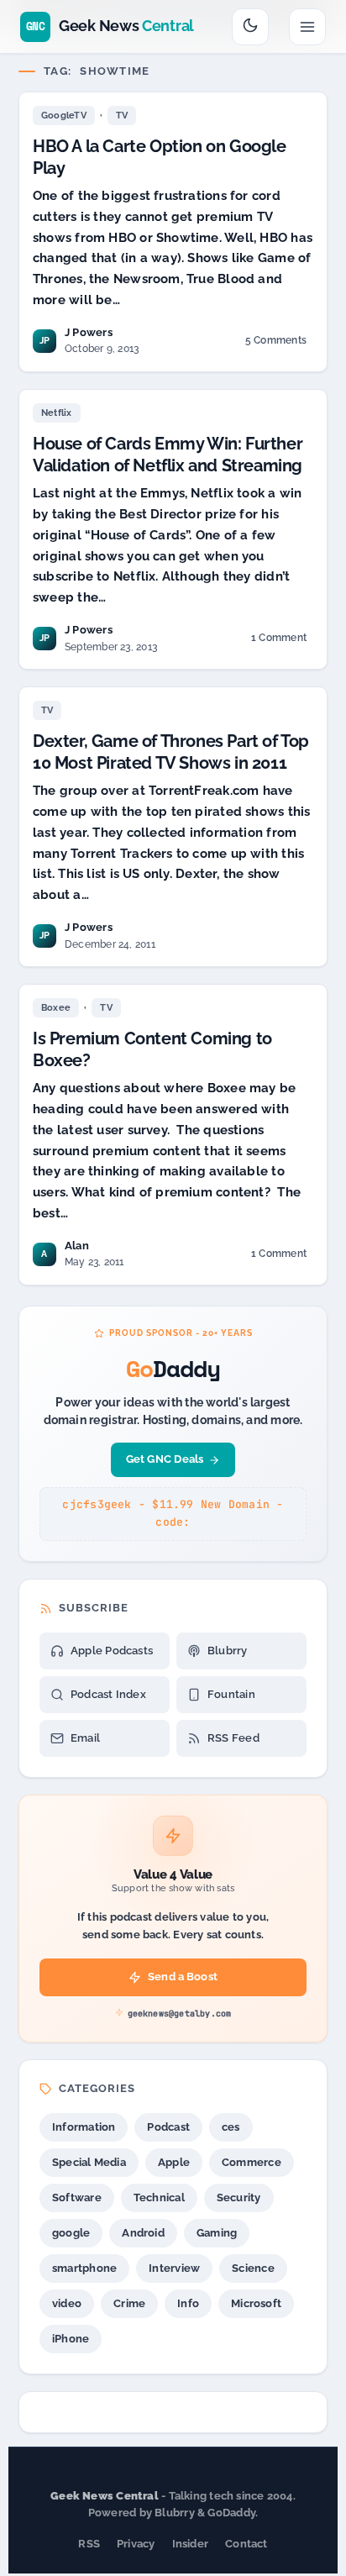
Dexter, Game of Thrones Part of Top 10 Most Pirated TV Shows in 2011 (171, 752)
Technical (159, 2197)
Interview (174, 2268)
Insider (191, 2544)
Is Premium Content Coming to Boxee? (152, 1049)
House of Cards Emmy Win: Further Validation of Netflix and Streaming (168, 455)
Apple (174, 2162)
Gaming (217, 2233)
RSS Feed (233, 1738)
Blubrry (228, 1651)
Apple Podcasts (112, 1651)
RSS (89, 2544)
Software (77, 2197)
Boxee (56, 1008)
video (67, 2303)
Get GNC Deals (165, 1459)
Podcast (168, 2127)
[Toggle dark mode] (250, 27)
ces (231, 2127)
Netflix (57, 413)
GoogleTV (64, 116)
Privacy (136, 2544)
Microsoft (256, 2303)
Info (188, 2303)
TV (122, 116)
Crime (129, 2303)
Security (239, 2197)
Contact (246, 2544)
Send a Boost (183, 1977)
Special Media (89, 2162)
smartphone (84, 2268)
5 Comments (275, 343)
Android (143, 2233)
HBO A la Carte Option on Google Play (160, 157)
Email (85, 1738)
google (71, 2233)
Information (84, 2127)
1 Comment (278, 641)
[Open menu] (307, 27)
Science (253, 2268)
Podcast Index (108, 1694)
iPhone (71, 2339)
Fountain (231, 1694)
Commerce (252, 2162)
